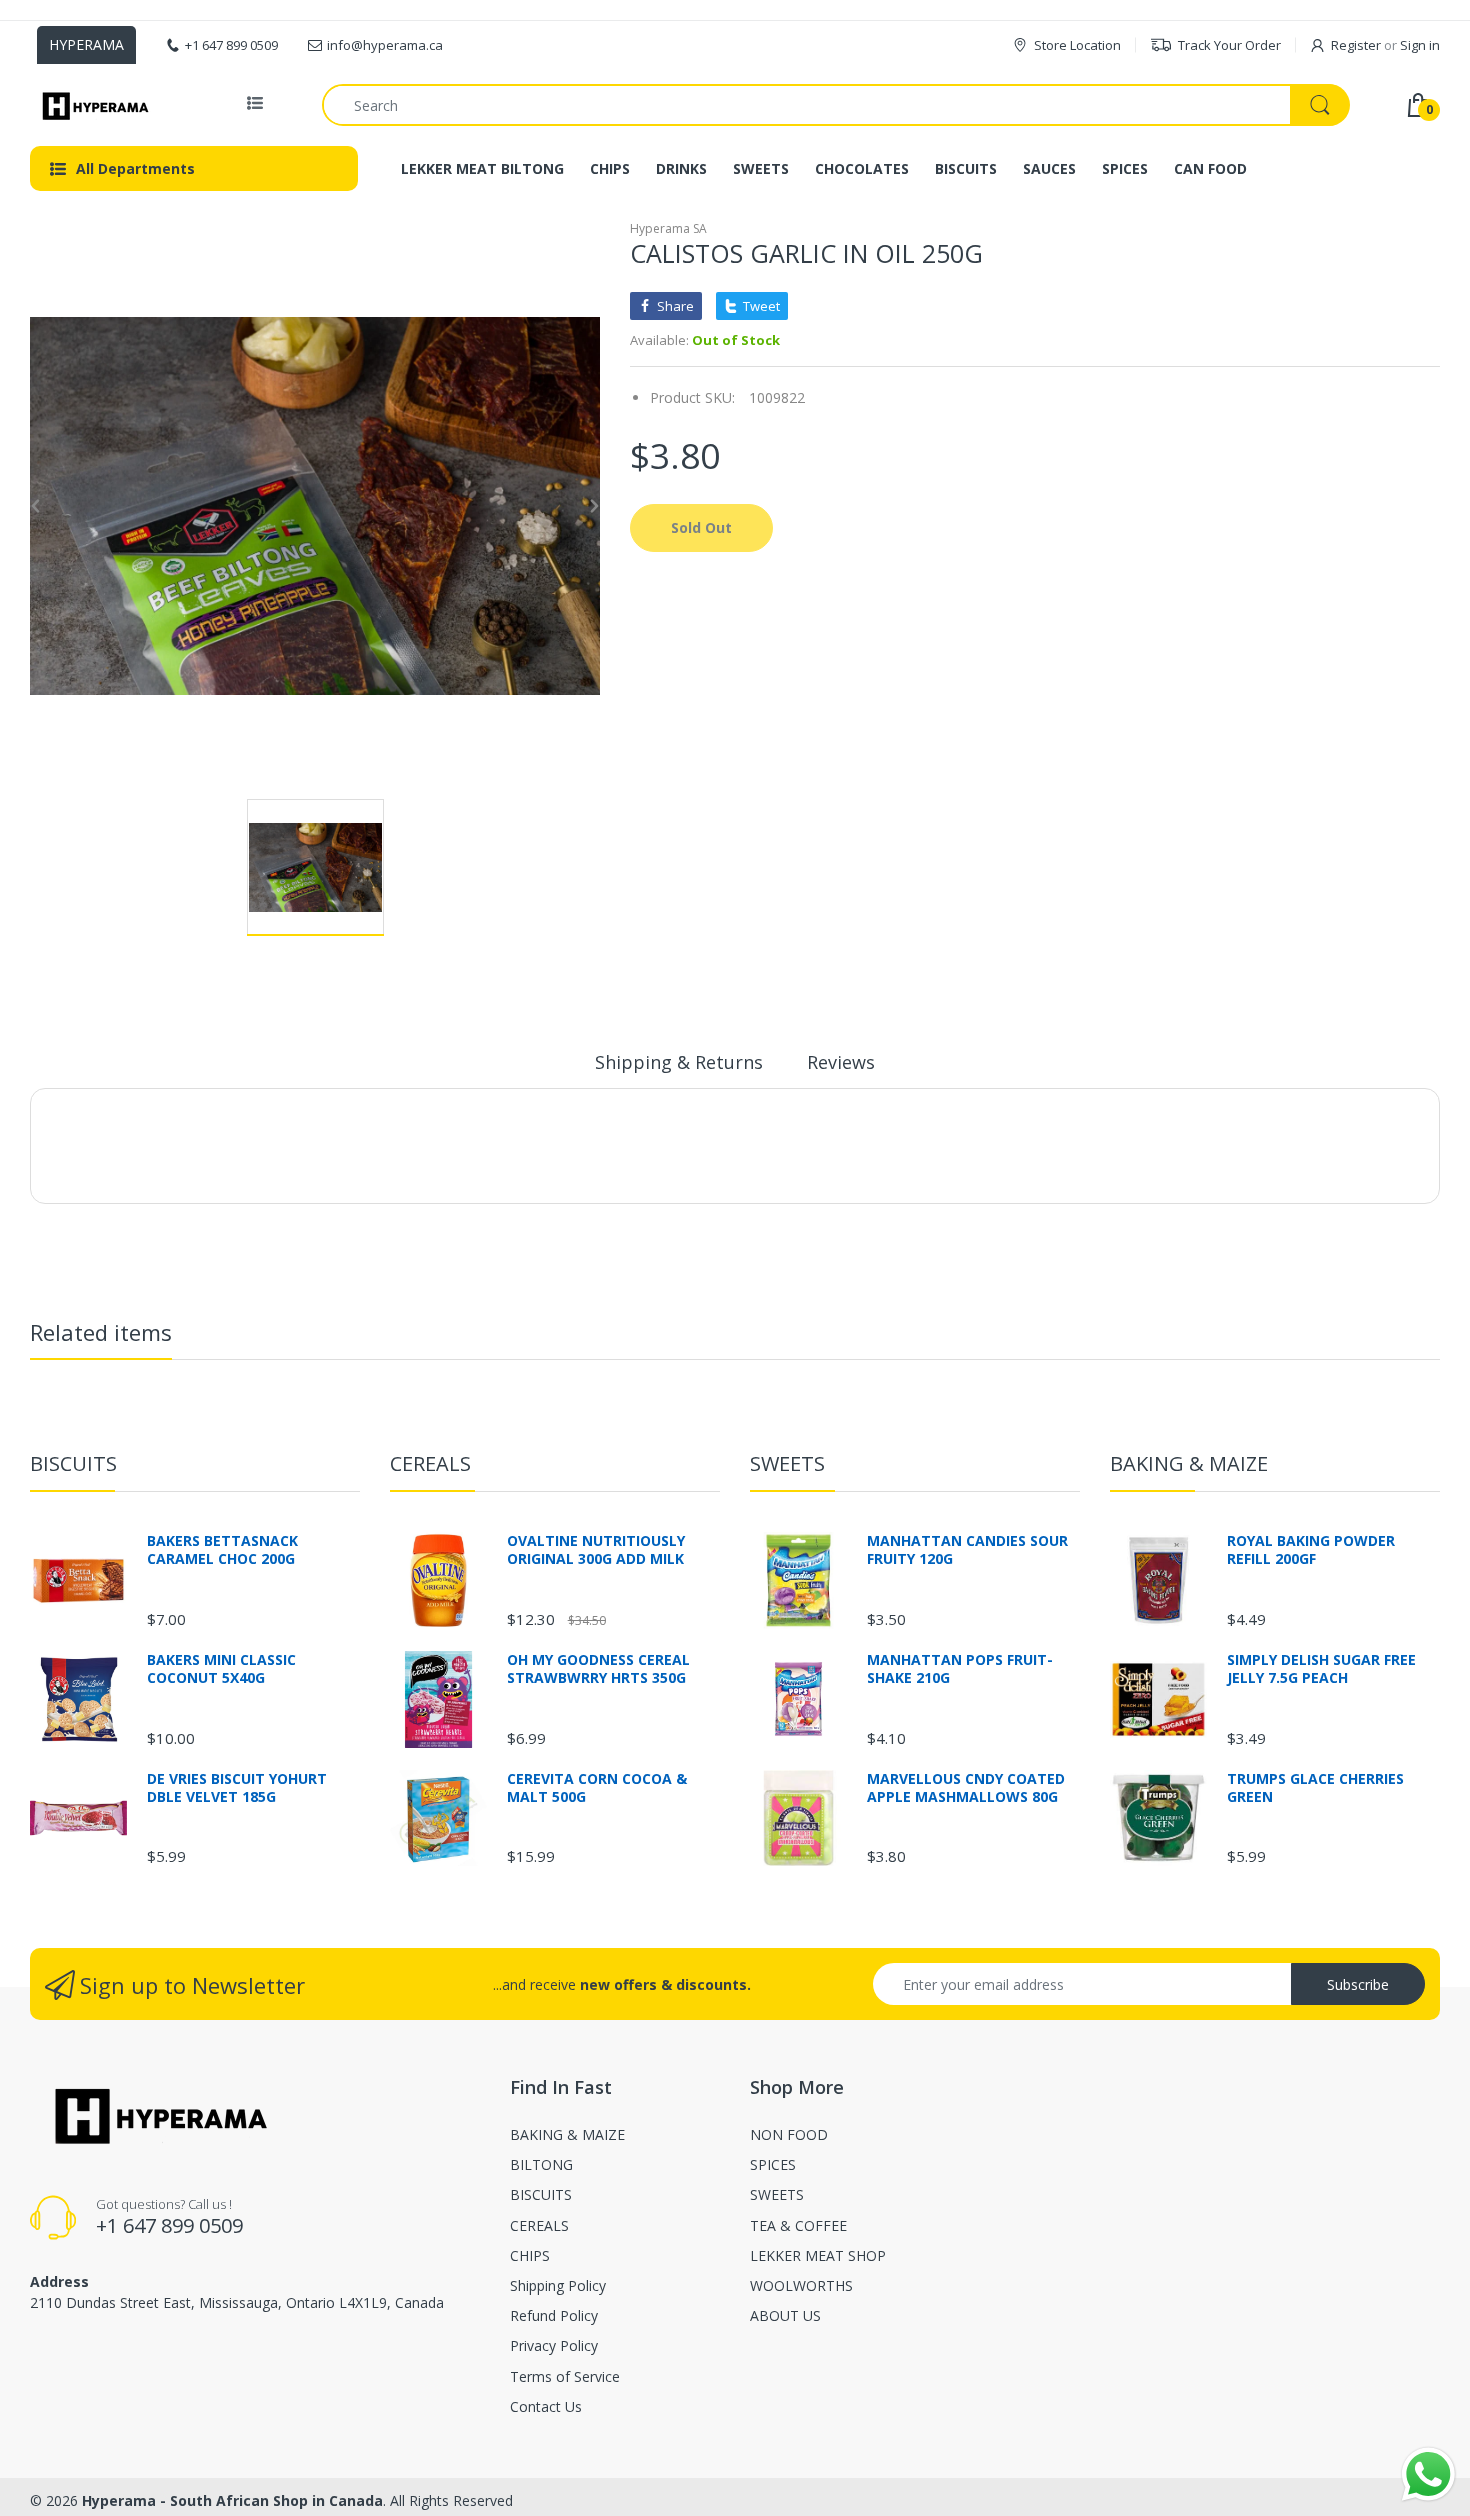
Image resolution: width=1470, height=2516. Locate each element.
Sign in (1420, 45)
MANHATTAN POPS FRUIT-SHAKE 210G (960, 1669)
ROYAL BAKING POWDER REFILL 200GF (1311, 1550)
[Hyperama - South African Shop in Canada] (92, 105)
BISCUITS (73, 1463)
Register (1356, 45)
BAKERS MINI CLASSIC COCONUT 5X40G (221, 1669)
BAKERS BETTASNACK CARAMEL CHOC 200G (222, 1550)
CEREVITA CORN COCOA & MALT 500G (597, 1788)
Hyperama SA (668, 228)
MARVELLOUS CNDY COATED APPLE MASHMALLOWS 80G (966, 1788)
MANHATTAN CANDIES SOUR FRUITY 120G (967, 1550)
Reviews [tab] (841, 1062)
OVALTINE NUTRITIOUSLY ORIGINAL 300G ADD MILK (596, 1550)
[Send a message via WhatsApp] (1428, 2474)
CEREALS (430, 1463)
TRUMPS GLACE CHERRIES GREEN (1315, 1788)
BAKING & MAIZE (1189, 1463)
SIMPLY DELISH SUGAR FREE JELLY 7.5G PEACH (1321, 1669)
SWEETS (787, 1463)
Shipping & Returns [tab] (679, 1062)
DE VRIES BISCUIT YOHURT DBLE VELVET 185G (237, 1788)
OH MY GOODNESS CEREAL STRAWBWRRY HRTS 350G (598, 1669)
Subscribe (1358, 1984)
